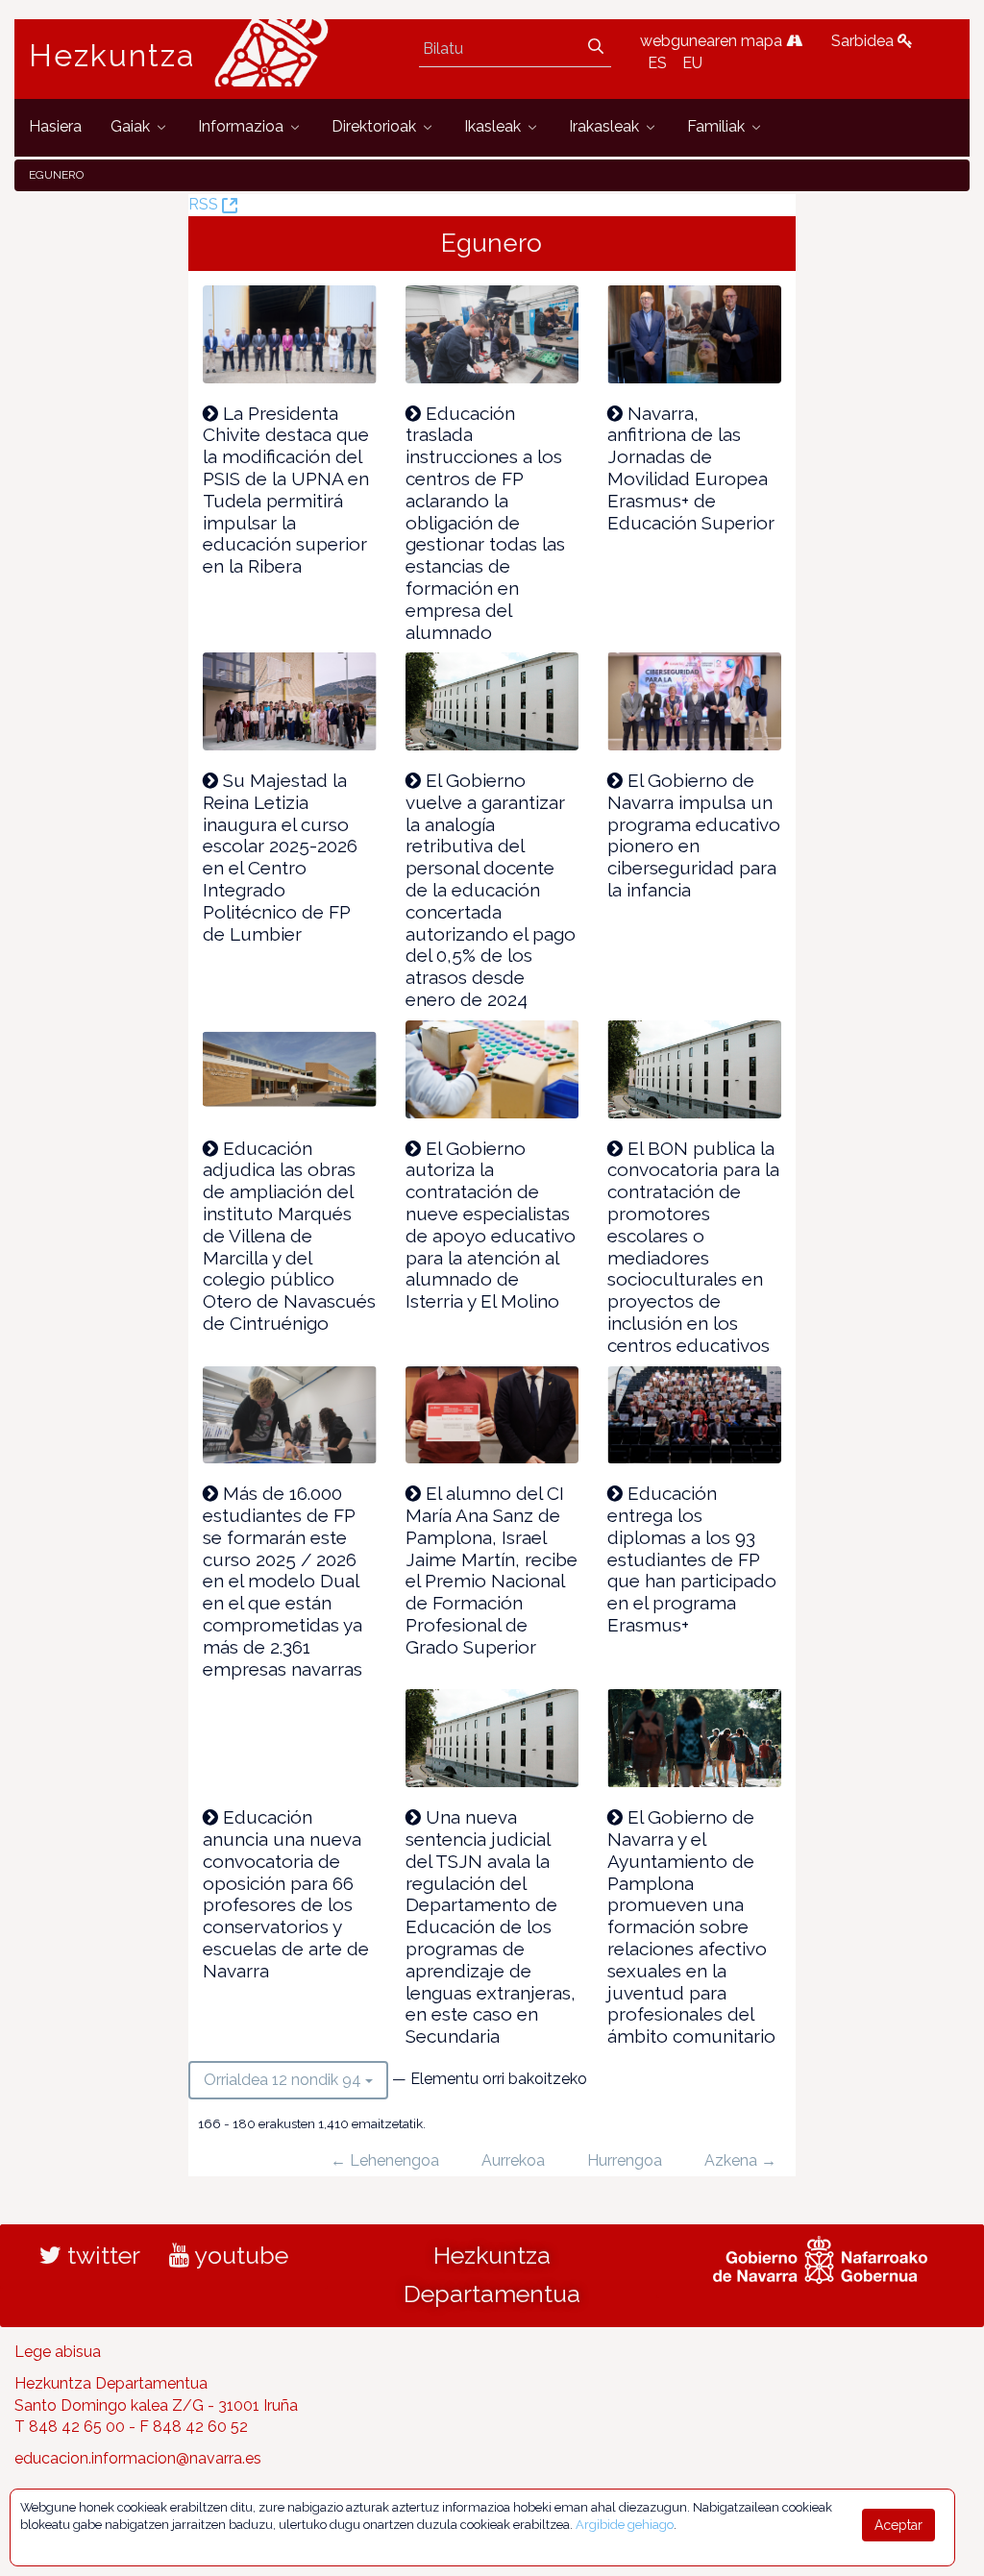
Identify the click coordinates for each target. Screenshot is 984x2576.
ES (657, 63)
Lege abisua (58, 2352)
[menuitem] (55, 127)
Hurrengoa (625, 2160)
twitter (101, 2255)
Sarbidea (864, 41)
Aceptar (898, 2525)
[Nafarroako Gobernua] (820, 2257)
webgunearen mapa (713, 41)
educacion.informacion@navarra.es (138, 2458)
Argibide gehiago (625, 2525)
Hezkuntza (112, 56)
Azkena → (740, 2160)
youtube (239, 2255)
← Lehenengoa (385, 2160)
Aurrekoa (513, 2160)
